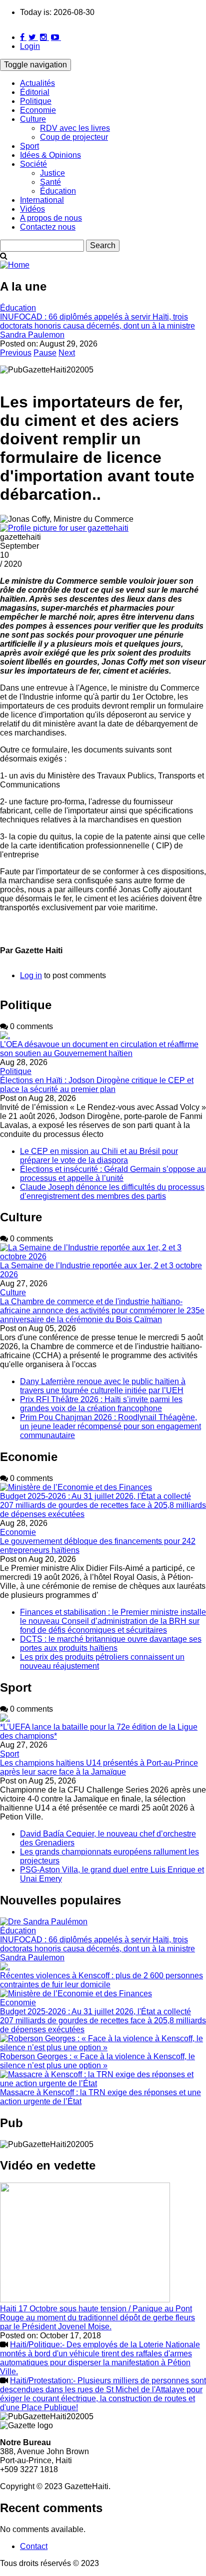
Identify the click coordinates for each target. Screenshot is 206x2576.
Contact (34, 2546)
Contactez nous (48, 227)
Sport (29, 146)
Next (67, 353)
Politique (36, 101)
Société (33, 164)
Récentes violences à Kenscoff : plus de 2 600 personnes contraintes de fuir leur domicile (101, 1980)
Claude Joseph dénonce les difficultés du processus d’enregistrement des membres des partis (112, 1192)
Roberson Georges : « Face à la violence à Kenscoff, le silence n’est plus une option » (97, 2061)
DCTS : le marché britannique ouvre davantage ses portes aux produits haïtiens (111, 1644)
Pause (45, 353)
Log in (31, 975)
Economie (38, 110)
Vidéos (32, 209)
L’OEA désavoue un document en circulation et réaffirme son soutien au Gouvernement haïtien (99, 1049)
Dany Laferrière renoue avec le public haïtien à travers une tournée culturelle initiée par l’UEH (103, 1386)
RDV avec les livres (75, 128)
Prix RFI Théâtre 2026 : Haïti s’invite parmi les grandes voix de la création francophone (101, 1404)
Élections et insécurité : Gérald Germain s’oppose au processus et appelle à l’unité (113, 1174)
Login (30, 46)
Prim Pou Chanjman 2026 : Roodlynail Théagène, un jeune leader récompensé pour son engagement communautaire (110, 1426)
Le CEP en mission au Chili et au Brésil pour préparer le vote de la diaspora (99, 1156)
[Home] (15, 265)
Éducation (58, 191)
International (42, 200)
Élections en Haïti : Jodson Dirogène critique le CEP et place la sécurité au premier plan (97, 1085)
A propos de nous (51, 218)
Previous (16, 353)
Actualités (37, 83)
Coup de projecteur (74, 137)
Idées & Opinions (50, 155)
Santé (50, 182)
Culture (33, 119)
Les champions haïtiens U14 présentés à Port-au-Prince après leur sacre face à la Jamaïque (99, 1767)
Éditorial (35, 92)
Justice (52, 173)
